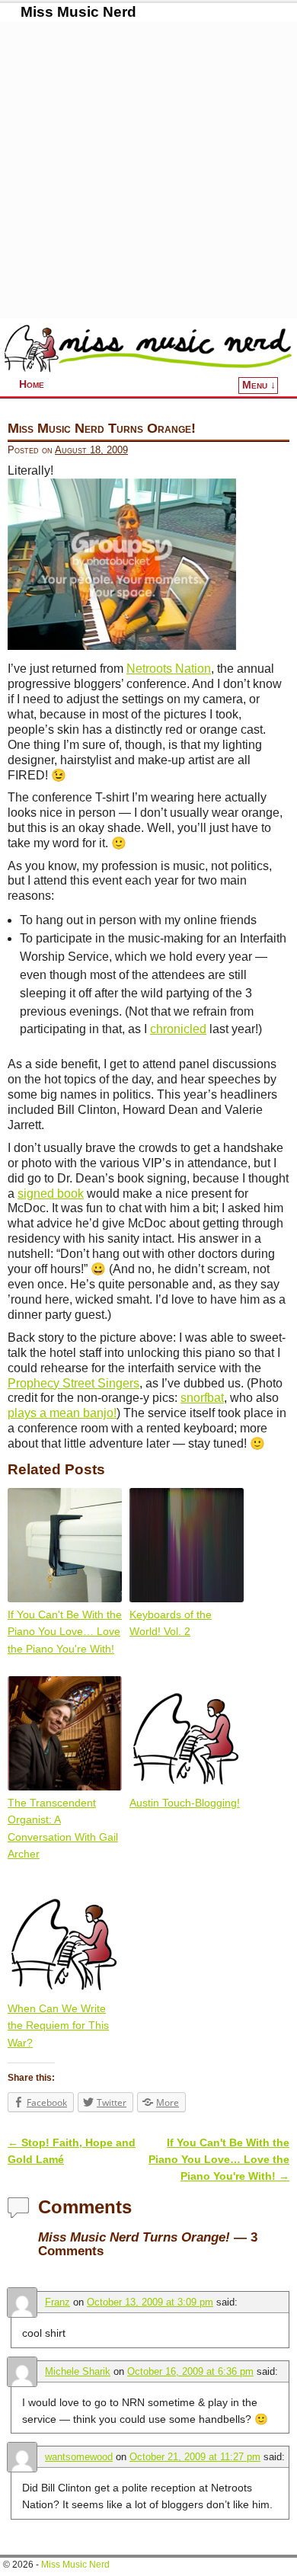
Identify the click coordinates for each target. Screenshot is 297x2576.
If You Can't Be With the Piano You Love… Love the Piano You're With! (65, 1632)
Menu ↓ (259, 385)
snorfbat (202, 1398)
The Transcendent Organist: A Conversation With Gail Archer (63, 1828)
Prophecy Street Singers (73, 1383)
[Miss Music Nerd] (148, 348)
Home (32, 384)
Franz (57, 2302)
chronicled (178, 1029)
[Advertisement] (148, 170)
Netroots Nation (169, 669)
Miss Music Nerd (78, 12)
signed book (51, 1194)
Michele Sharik (78, 2371)
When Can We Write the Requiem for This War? (58, 2026)
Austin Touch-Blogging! (185, 1803)
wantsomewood (79, 2457)
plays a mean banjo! (62, 1413)
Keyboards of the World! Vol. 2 (171, 1623)
